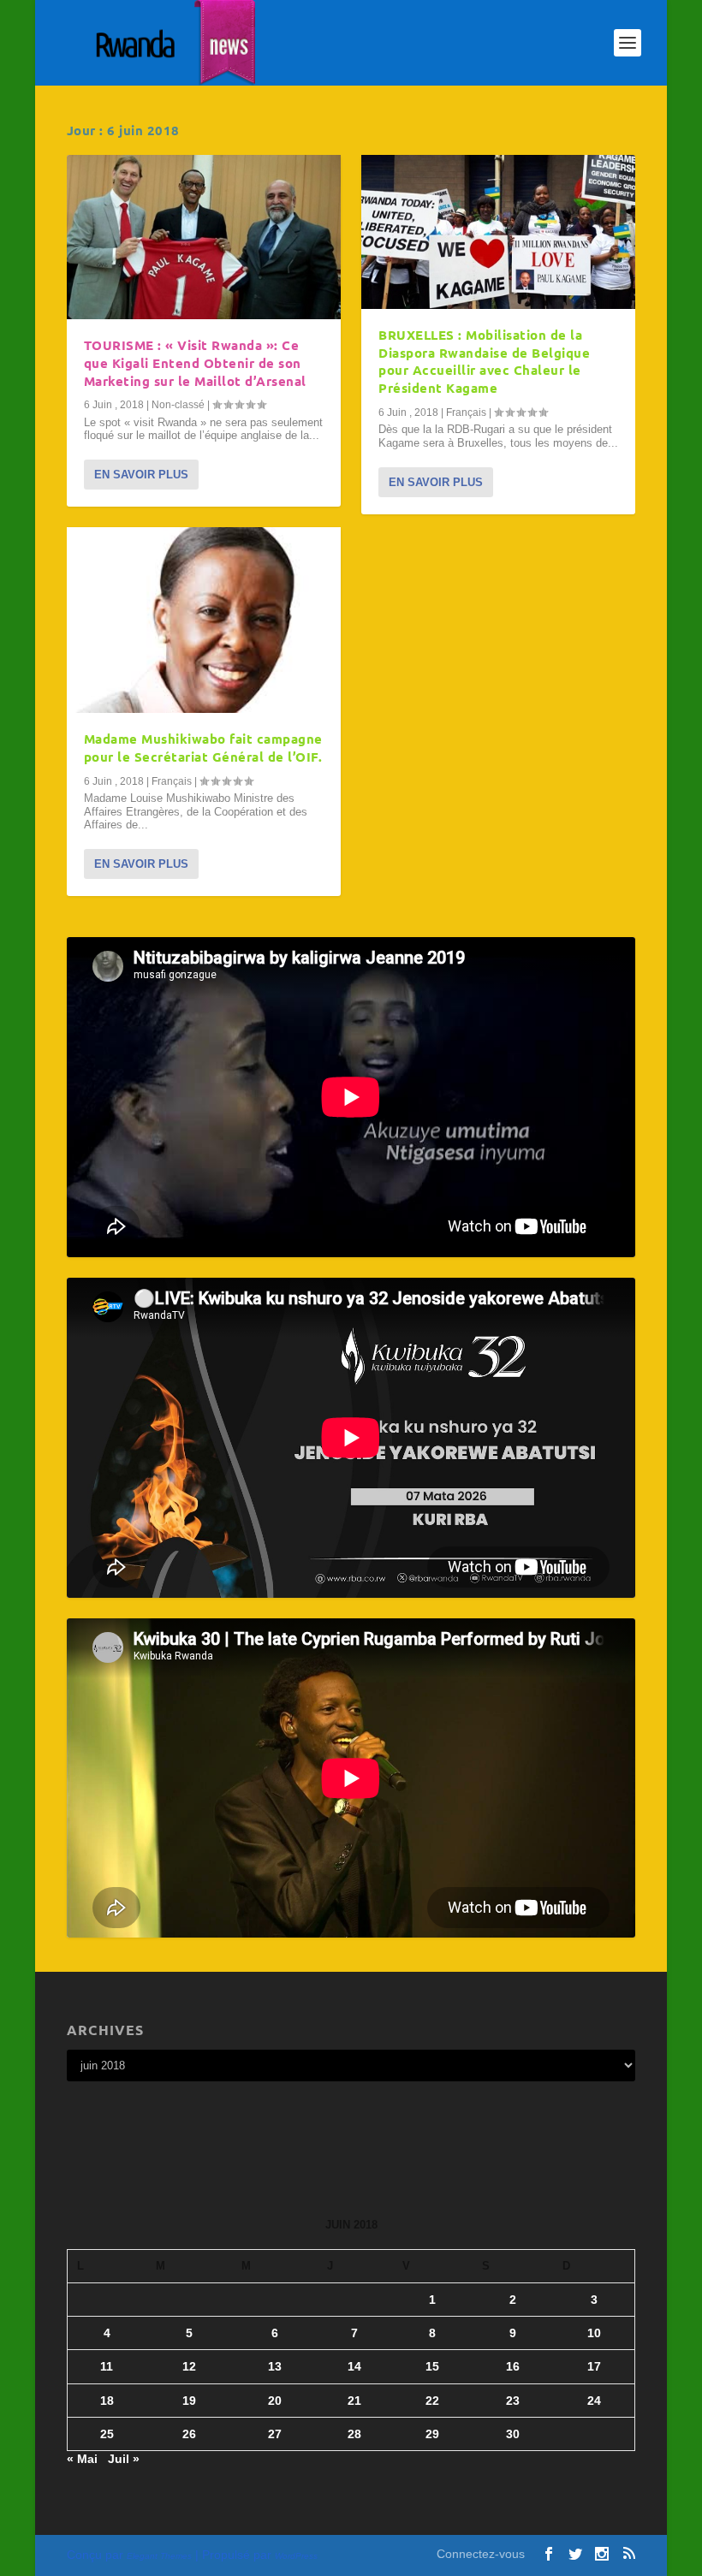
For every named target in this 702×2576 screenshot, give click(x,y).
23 (513, 2401)
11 (107, 2366)
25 (107, 2434)
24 (594, 2401)
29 (432, 2434)
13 (275, 2366)
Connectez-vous (481, 2554)
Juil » (124, 2459)
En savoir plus (141, 475)
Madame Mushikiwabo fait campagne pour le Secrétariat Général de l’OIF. (203, 748)
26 (189, 2434)
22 (432, 2401)
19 (189, 2401)
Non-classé (178, 405)
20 (275, 2401)
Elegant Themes (159, 2556)
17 (594, 2366)
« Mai (82, 2459)
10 (594, 2333)
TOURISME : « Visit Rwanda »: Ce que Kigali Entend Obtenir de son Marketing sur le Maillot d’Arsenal (195, 363)
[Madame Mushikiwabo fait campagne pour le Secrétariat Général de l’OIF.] (204, 620)
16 (513, 2366)
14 (354, 2366)
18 (107, 2401)
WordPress (296, 2556)
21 (354, 2401)
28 (354, 2434)
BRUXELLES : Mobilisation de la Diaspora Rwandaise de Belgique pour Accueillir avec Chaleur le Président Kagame (484, 361)
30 (513, 2434)
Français (172, 781)
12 (189, 2366)
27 (275, 2434)
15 (432, 2366)
